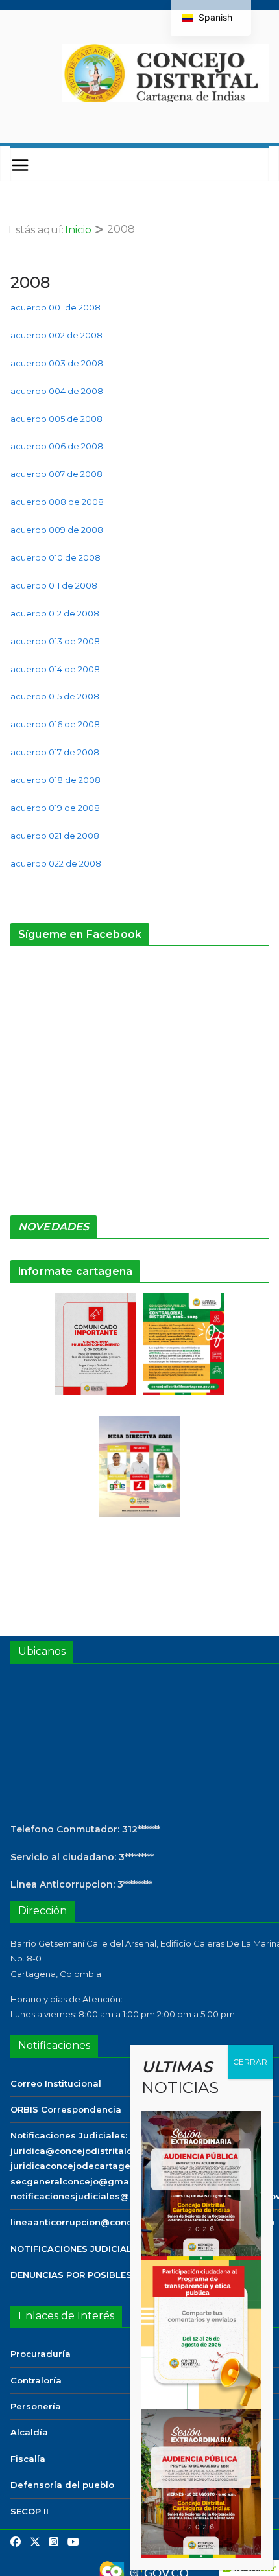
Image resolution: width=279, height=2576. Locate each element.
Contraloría (36, 2380)
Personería (36, 2406)
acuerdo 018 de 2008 (55, 780)
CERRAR (250, 2062)
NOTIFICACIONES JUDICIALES (77, 2249)
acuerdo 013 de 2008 (55, 641)
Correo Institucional (56, 2083)
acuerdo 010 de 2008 (55, 557)
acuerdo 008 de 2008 (57, 502)
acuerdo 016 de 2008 (55, 724)
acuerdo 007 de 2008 (56, 474)
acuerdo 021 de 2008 (55, 836)
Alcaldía (29, 2432)
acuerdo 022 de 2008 (56, 863)
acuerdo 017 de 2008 (55, 752)
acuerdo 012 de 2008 (55, 613)
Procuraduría (41, 2354)
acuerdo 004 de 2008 (57, 391)
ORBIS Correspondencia (66, 2109)
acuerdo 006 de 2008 (57, 446)
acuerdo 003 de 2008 (57, 363)
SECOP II (30, 2511)
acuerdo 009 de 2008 (57, 530)
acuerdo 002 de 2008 (56, 335)
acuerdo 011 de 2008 (54, 585)
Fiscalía (28, 2459)
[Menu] (20, 165)
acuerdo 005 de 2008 (56, 419)
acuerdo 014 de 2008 (55, 669)
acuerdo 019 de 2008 (55, 808)
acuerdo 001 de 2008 (55, 307)
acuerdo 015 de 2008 (55, 696)
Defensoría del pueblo (62, 2485)
